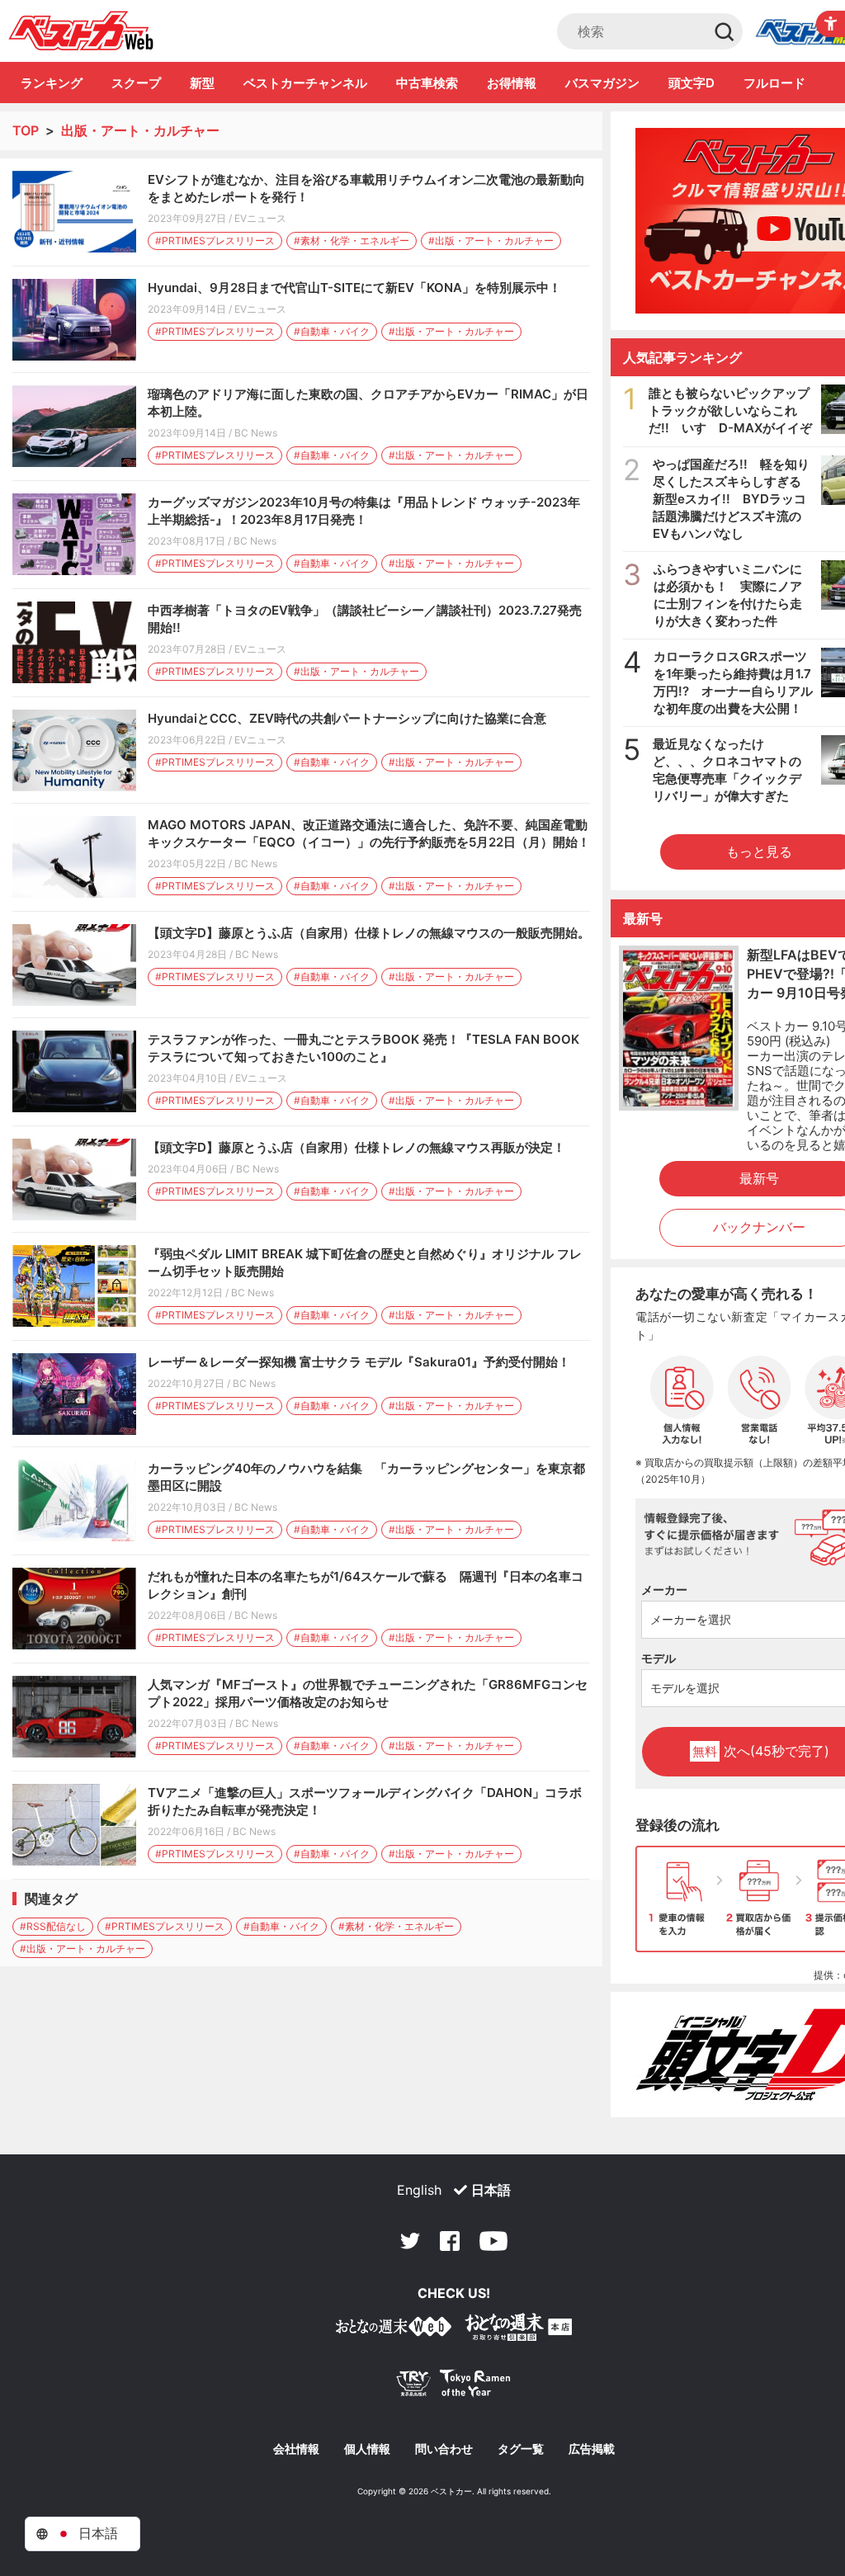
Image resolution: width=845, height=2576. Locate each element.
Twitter (410, 2241)
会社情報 (296, 2449)
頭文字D (692, 83)
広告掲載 (592, 2449)
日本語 (491, 2190)
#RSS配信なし (53, 1926)
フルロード (774, 83)
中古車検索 (427, 83)
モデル (659, 1658)
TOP (26, 130)
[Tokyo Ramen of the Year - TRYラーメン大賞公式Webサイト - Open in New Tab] (454, 2387)
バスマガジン (602, 83)
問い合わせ (444, 2449)
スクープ (136, 83)
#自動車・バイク (332, 331)
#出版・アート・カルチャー (491, 241)
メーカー (664, 1590)
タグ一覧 (521, 2449)
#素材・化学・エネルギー (352, 241)
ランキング (52, 83)
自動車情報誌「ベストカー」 (81, 31)
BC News (256, 433)
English (419, 2190)
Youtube (493, 2241)
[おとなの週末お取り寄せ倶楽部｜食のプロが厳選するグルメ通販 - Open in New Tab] (394, 2330)
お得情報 (512, 83)
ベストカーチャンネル (305, 83)
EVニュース (260, 218)
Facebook (450, 2241)
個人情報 (367, 2449)
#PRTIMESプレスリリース (215, 241)
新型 (202, 83)
